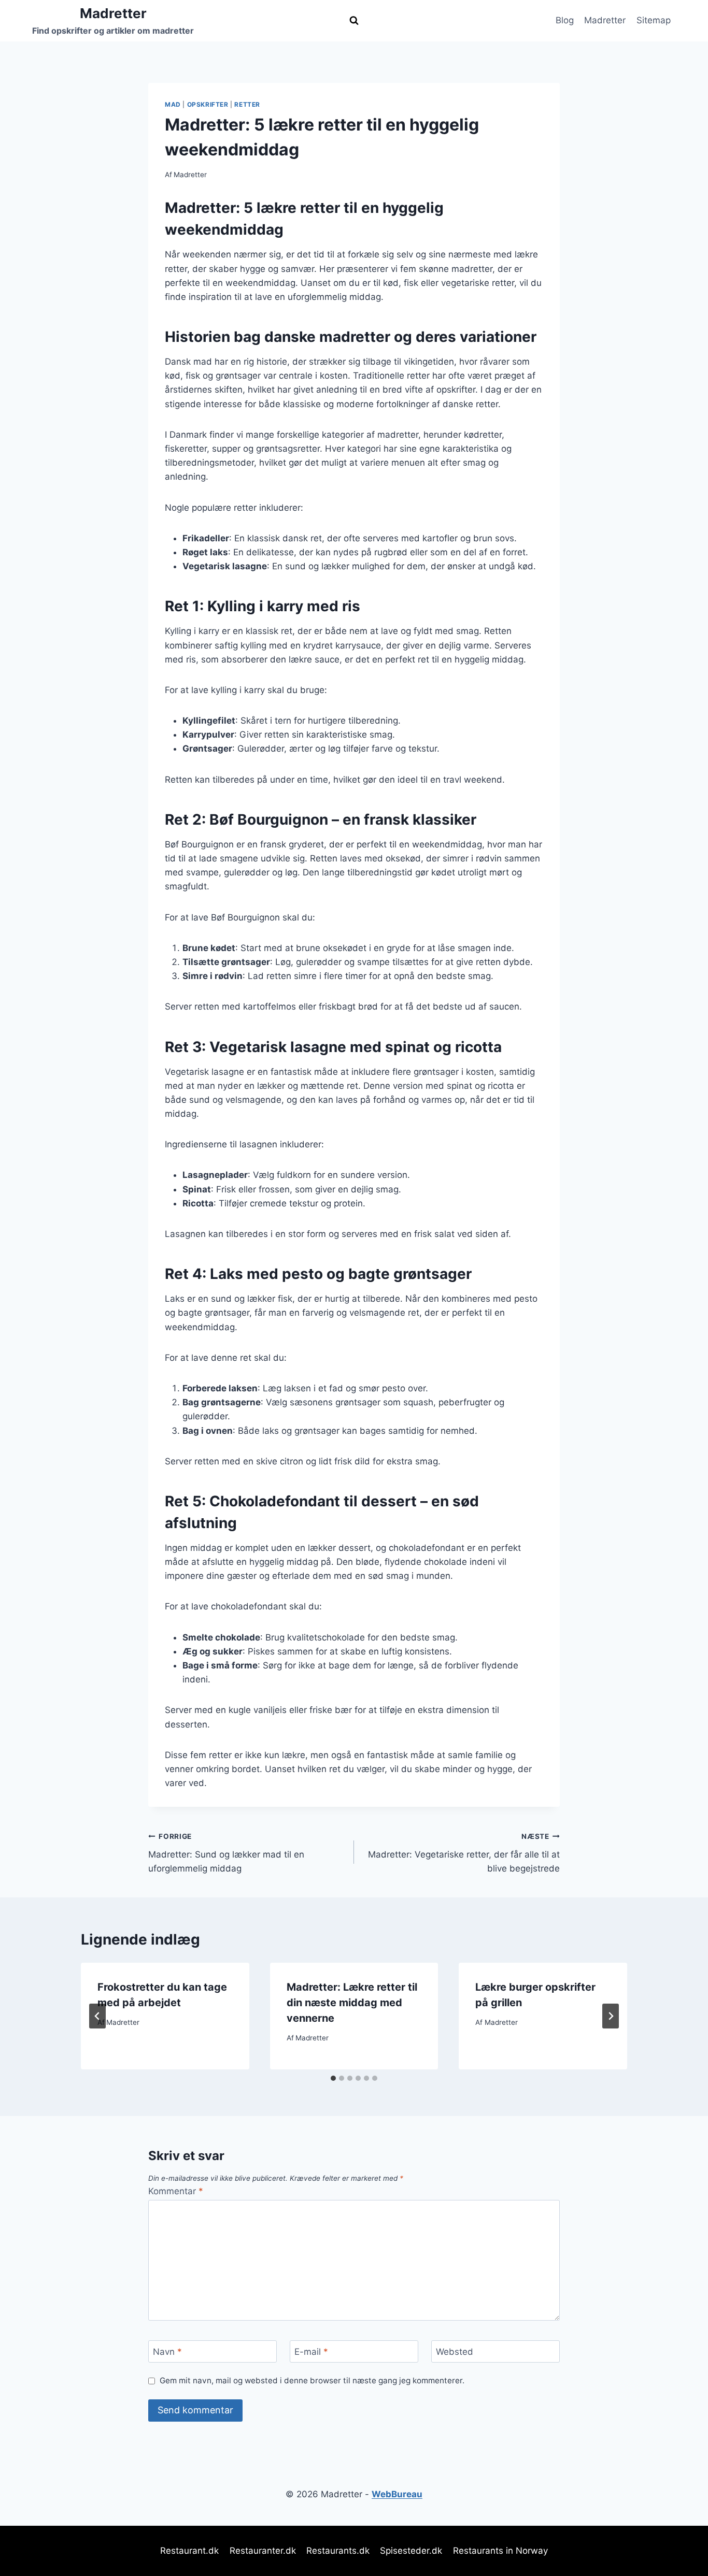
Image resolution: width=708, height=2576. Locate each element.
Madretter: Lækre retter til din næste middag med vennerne (352, 2003)
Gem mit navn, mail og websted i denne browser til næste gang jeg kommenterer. (312, 2380)
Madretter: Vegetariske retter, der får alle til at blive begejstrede (464, 1853)
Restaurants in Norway (500, 2551)
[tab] (333, 2078)
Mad (173, 104)
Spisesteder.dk (411, 2551)
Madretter (605, 20)
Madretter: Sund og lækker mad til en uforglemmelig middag (226, 1853)
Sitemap (654, 20)
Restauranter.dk (263, 2551)
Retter (247, 104)
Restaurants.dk (338, 2551)
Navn (167, 2352)
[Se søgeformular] (354, 21)
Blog (565, 20)
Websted (455, 2352)
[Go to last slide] (97, 2016)
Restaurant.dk (189, 2551)
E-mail (311, 2352)
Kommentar (176, 2191)
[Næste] (611, 2016)
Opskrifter (208, 104)
